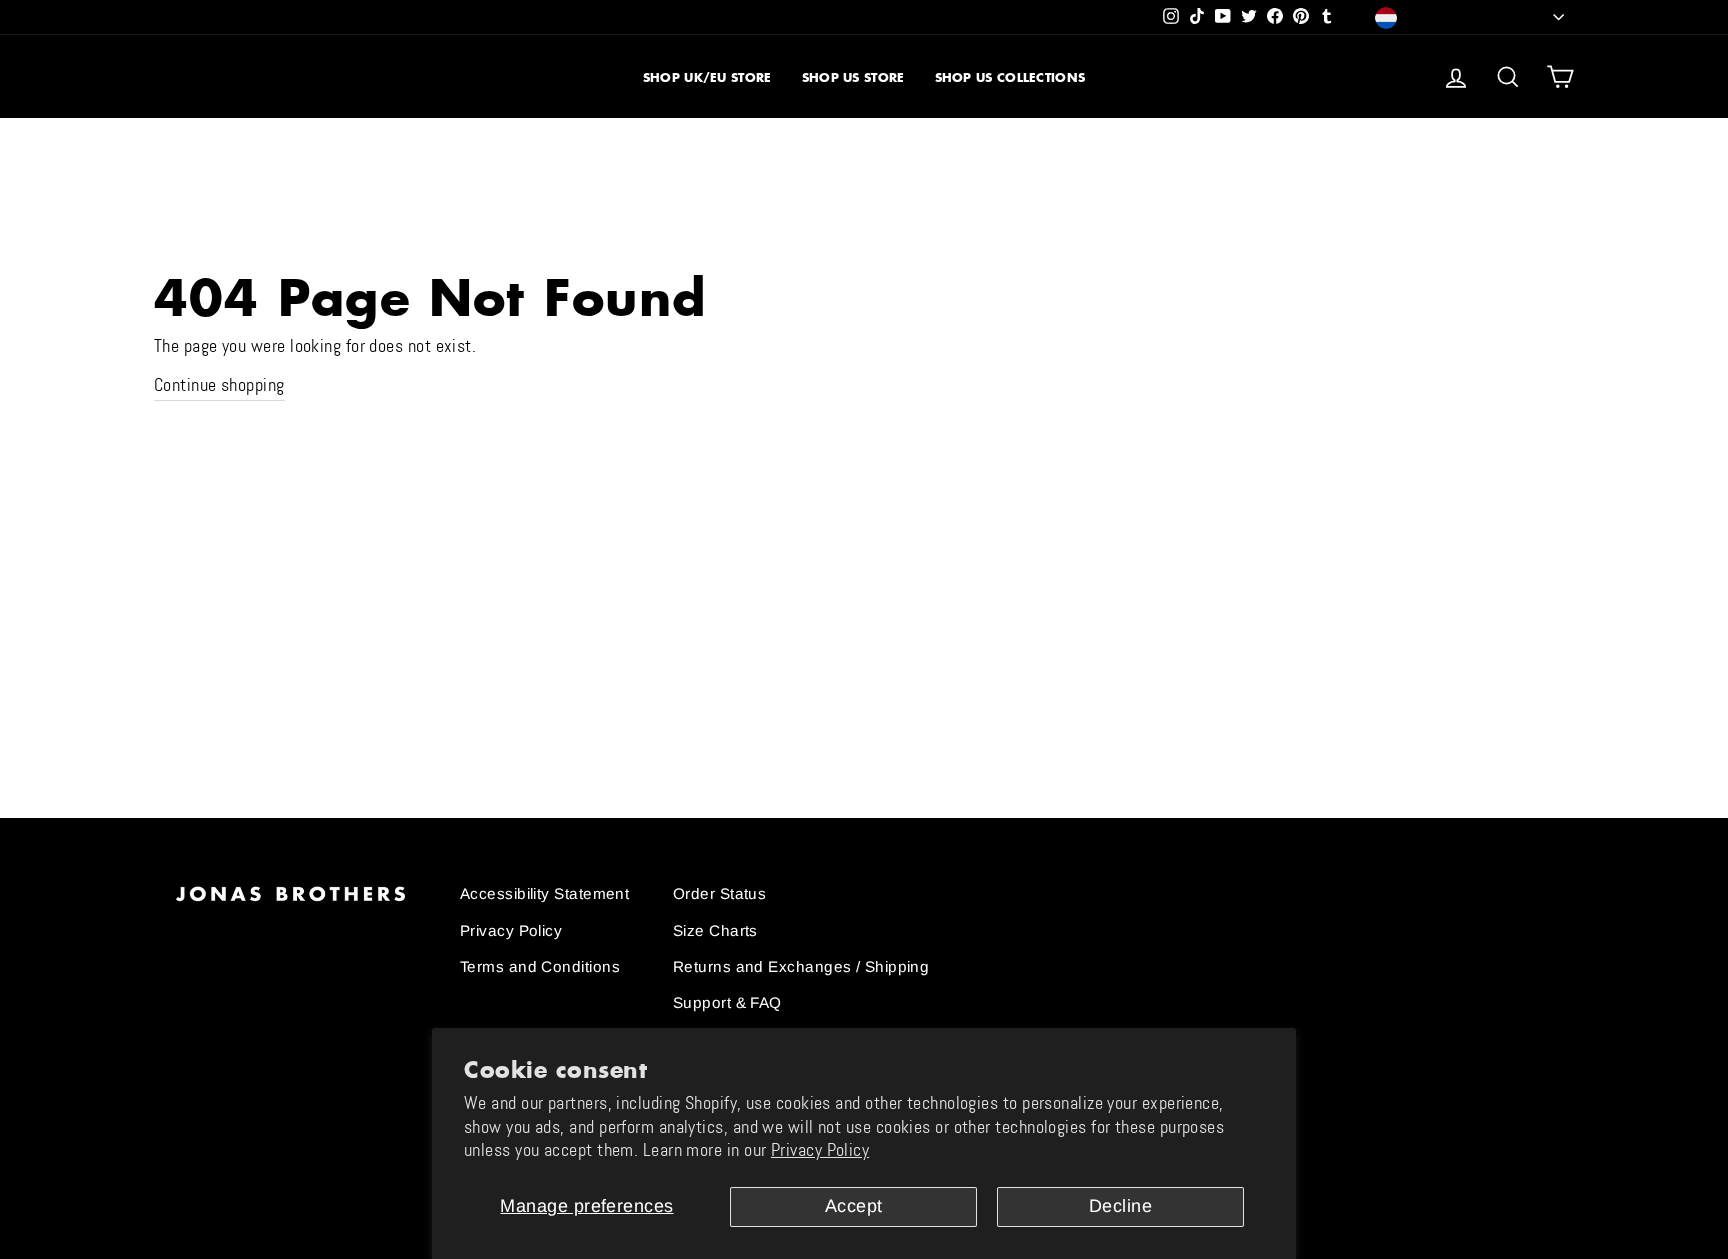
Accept (854, 1206)
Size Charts (715, 930)
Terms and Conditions (540, 966)
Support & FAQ (727, 1002)
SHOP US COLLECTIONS (1010, 77)
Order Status (719, 893)
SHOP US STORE (853, 77)
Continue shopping (219, 385)
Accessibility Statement (544, 893)
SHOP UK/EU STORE (707, 77)
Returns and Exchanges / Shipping (801, 966)
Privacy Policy (820, 1150)
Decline (1120, 1206)
